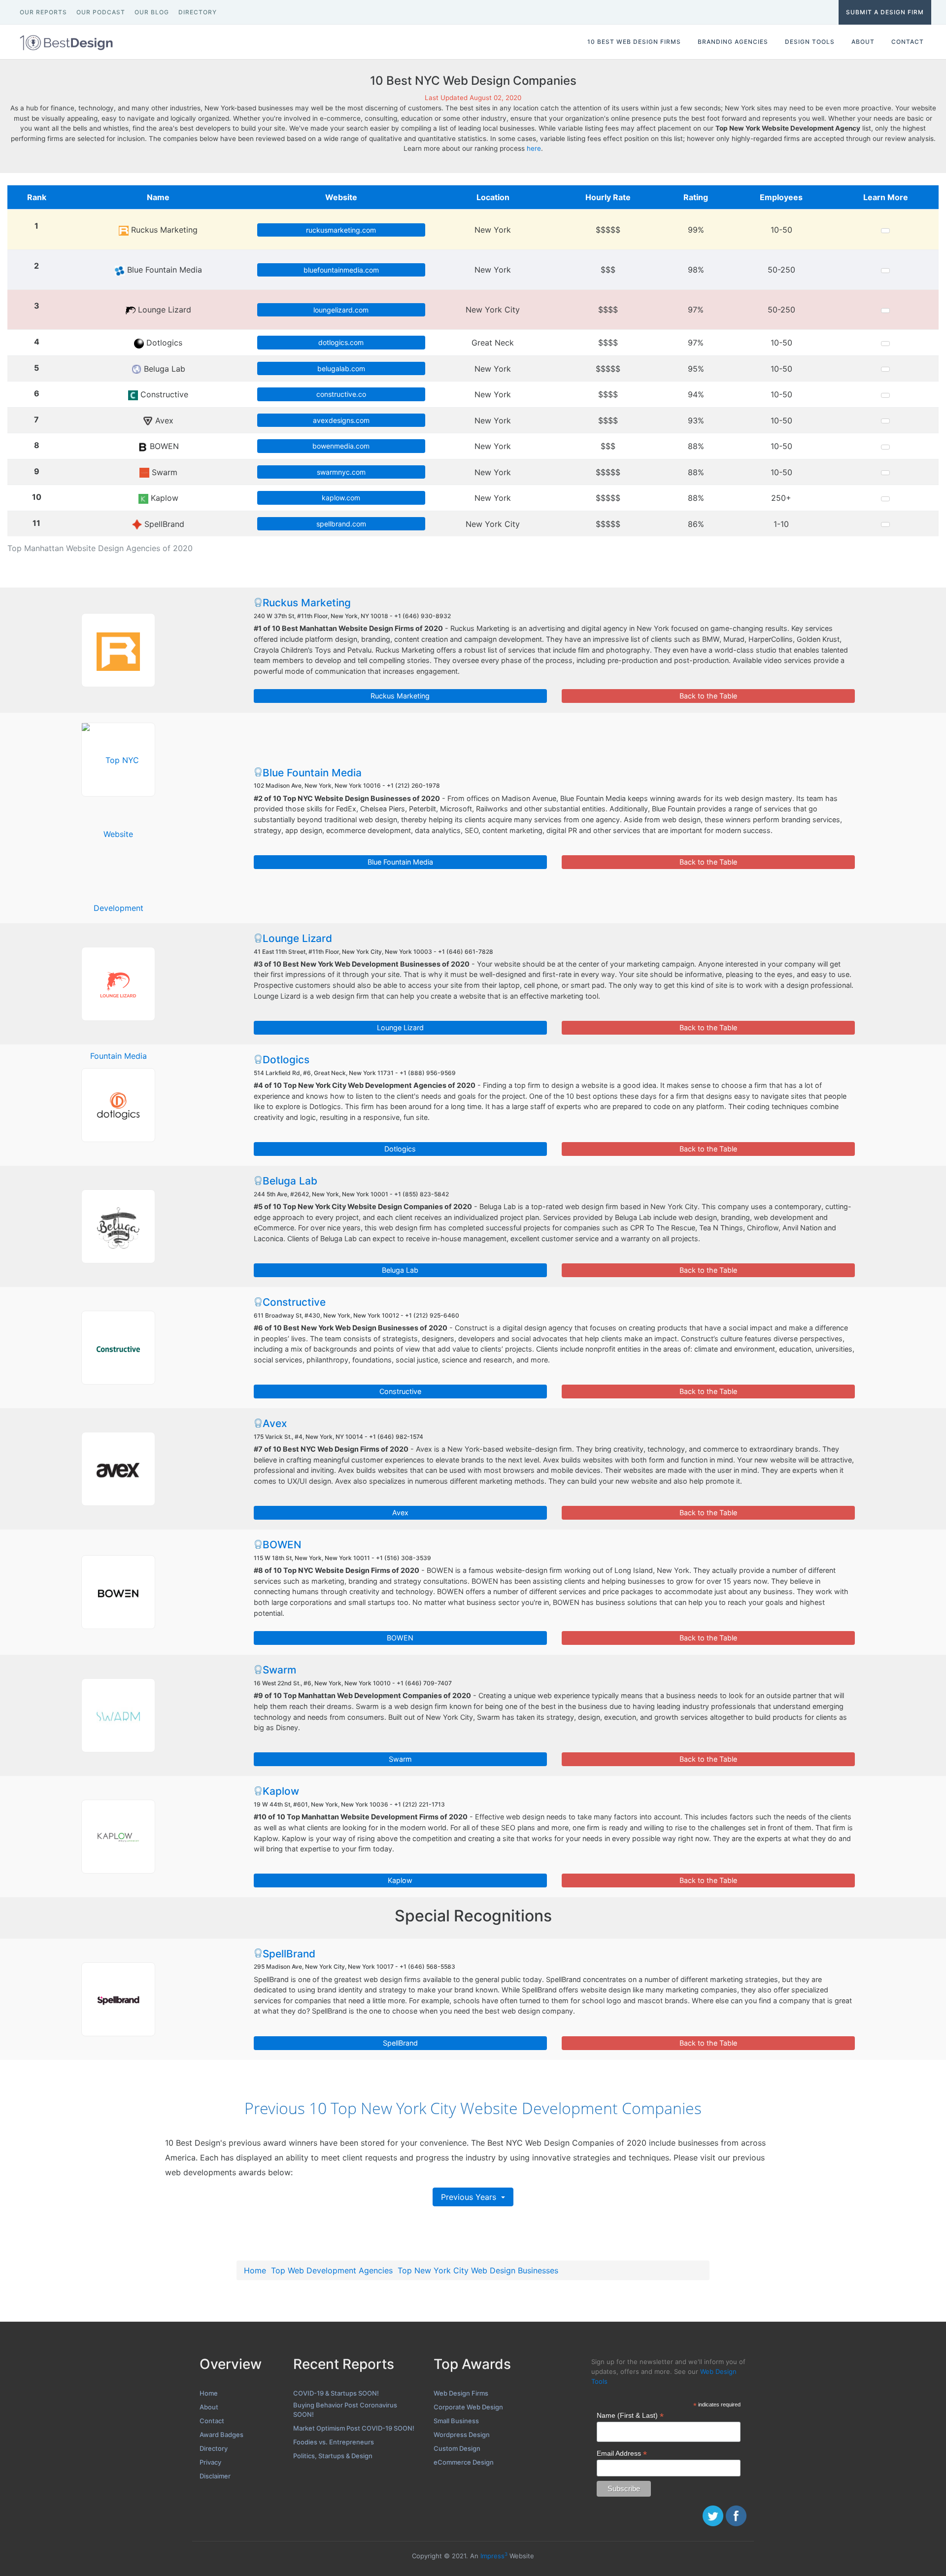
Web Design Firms (461, 2393)
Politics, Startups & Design (333, 2456)
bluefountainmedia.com (341, 270)
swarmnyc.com (341, 472)
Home (255, 2270)
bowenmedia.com (341, 446)
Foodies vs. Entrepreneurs (334, 2442)
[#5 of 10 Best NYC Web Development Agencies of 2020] (118, 1226)
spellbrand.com (341, 524)
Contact (212, 2421)
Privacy (210, 2462)
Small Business (456, 2421)
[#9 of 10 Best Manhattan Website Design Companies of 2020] (118, 1715)
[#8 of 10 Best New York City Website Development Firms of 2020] (118, 1592)
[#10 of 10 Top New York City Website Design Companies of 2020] (118, 1837)
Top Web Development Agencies (332, 2270)
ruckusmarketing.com (341, 230)
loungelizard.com (341, 310)
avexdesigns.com (341, 420)
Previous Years (470, 2197)
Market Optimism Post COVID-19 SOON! (354, 2428)
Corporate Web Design (468, 2407)
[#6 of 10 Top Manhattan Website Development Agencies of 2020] (118, 1348)
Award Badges (221, 2435)
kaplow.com (341, 498)
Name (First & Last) (630, 2416)
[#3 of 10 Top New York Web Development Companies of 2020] (118, 984)
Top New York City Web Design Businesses (478, 2270)
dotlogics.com (341, 342)
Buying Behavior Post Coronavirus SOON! (345, 2410)
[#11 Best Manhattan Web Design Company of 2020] (118, 1999)
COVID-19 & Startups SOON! (336, 2393)
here (534, 148)
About (209, 2407)
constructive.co (341, 394)
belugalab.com (341, 368)
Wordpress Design (462, 2435)
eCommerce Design (464, 2462)
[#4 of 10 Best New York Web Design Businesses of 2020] (118, 1105)
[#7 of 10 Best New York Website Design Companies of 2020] (118, 1469)
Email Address (622, 2454)
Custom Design (457, 2448)
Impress (494, 2556)
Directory (214, 2448)
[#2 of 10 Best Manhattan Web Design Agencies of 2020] (118, 760)
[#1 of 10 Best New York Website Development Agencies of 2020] (118, 650)
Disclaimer (215, 2476)
